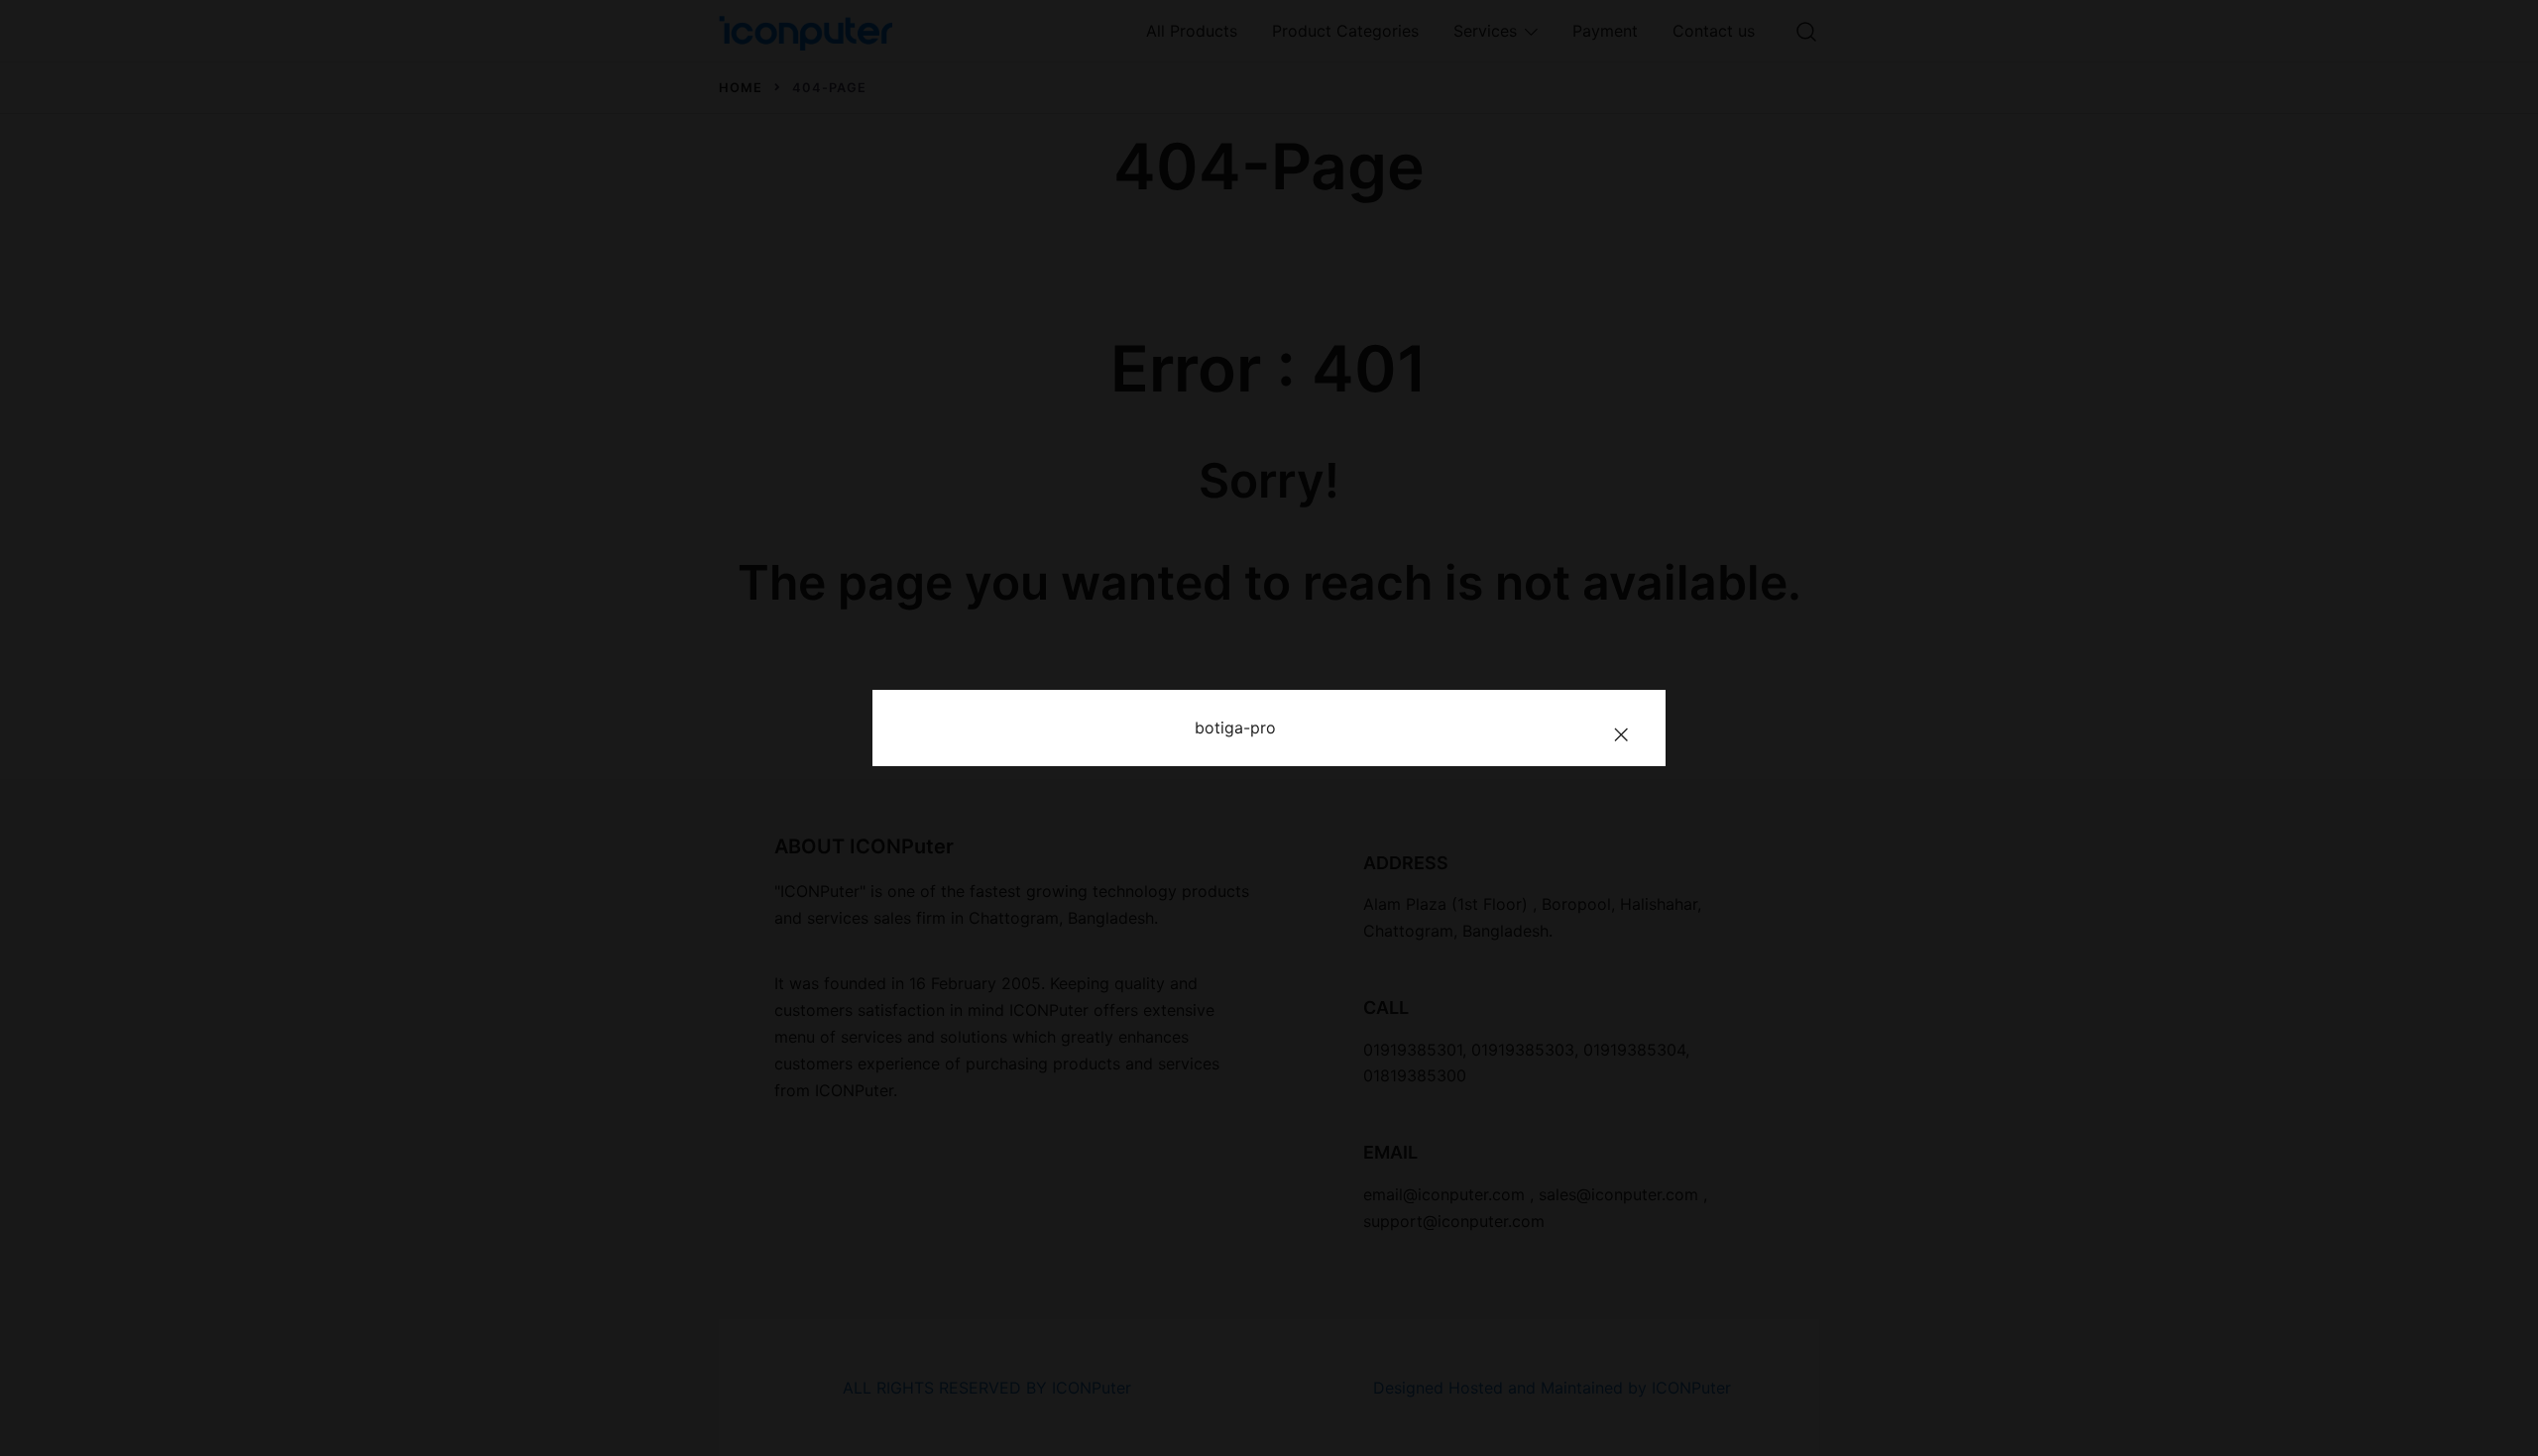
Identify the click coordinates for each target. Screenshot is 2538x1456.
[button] (1621, 734)
